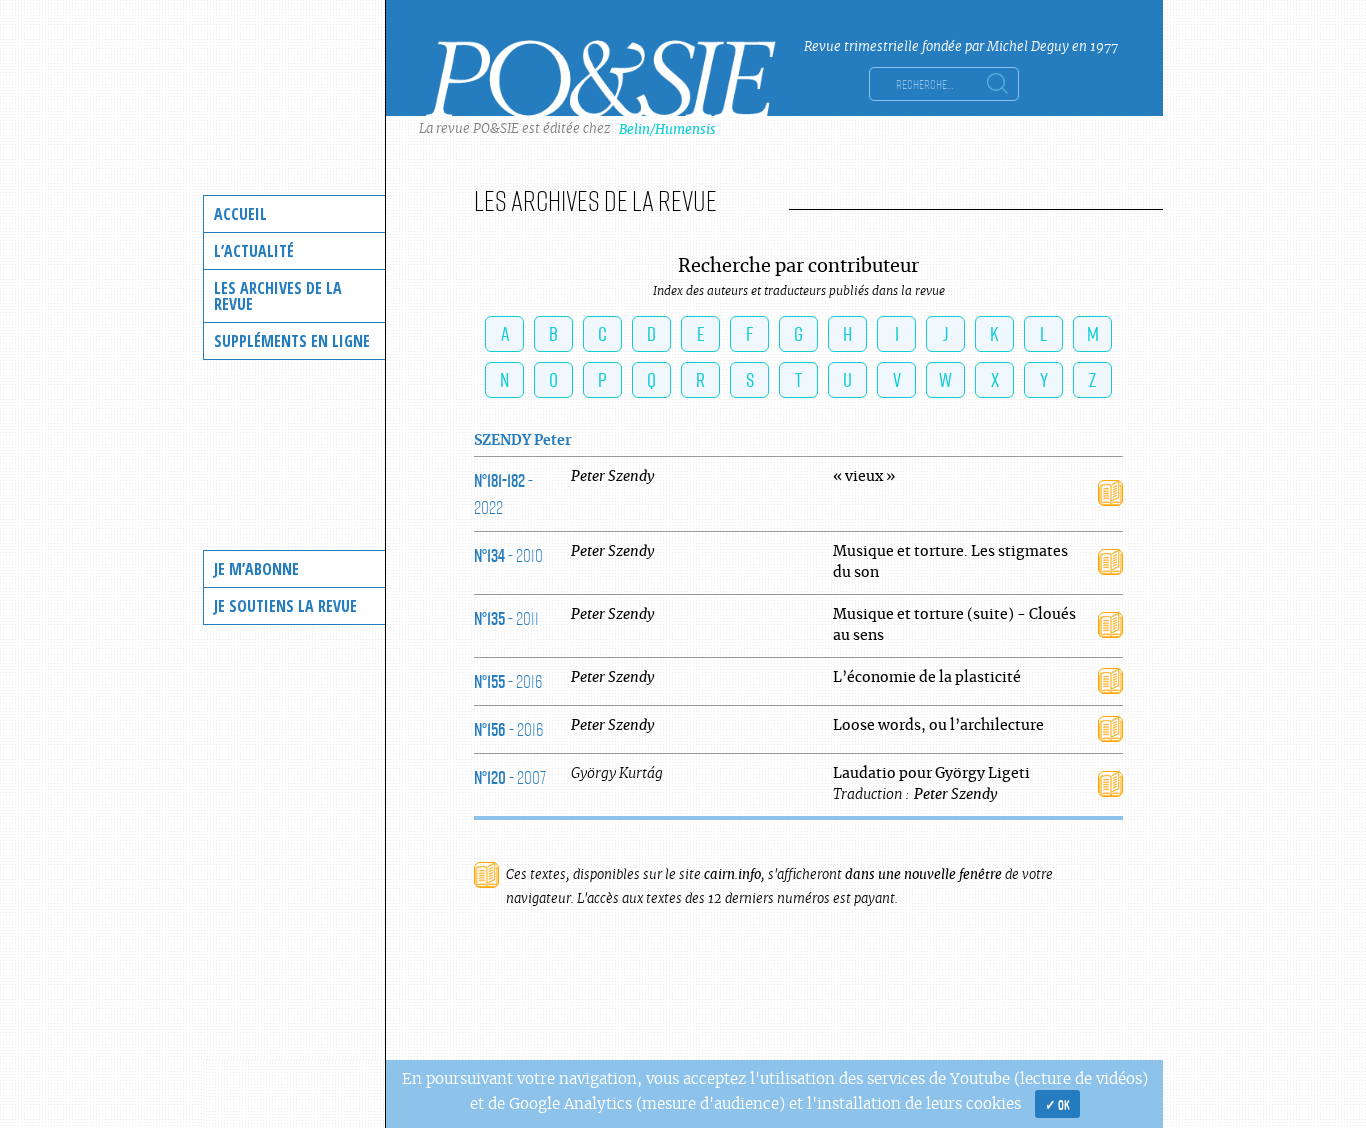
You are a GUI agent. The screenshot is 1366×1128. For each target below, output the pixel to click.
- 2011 (506, 618)
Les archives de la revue (278, 296)
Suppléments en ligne (292, 341)
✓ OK (1057, 1104)
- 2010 (508, 555)
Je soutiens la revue (285, 606)
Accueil (240, 214)
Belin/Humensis (667, 129)
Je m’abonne (256, 569)
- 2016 (508, 681)
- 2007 (510, 777)
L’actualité (254, 251)
